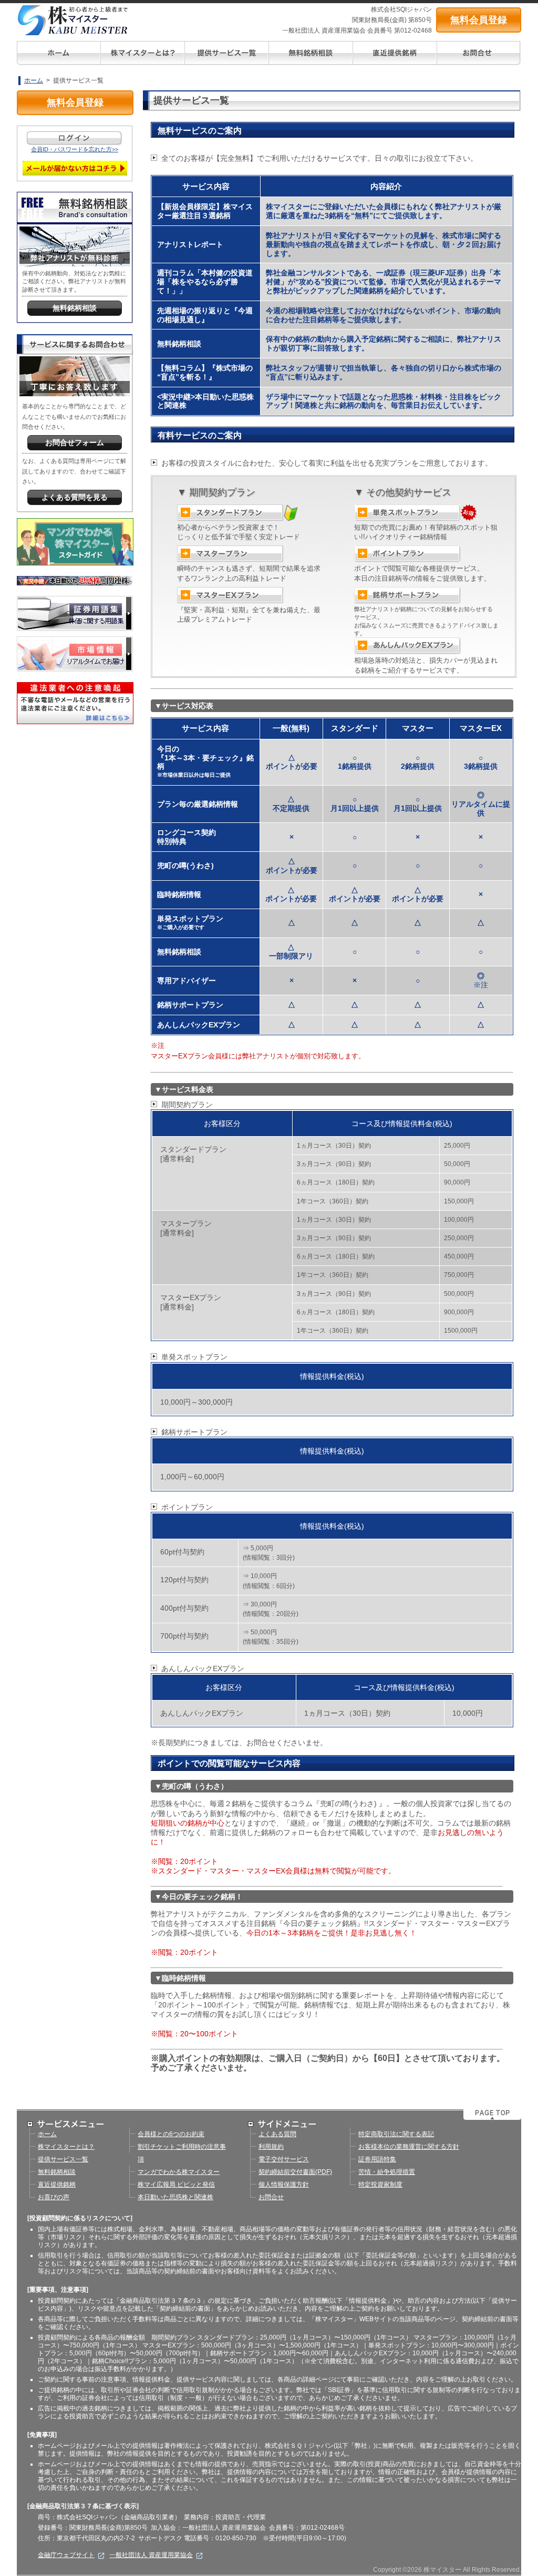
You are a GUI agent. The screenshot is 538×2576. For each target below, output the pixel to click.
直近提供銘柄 (57, 2185)
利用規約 (271, 2147)
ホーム (34, 80)
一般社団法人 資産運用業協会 (151, 2555)
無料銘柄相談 (57, 2172)
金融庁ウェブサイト (66, 2555)
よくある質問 (277, 2134)
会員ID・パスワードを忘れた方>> (75, 149)
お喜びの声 (54, 2197)
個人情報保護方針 (284, 2185)
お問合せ (271, 2197)
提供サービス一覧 (63, 2159)
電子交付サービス (284, 2159)
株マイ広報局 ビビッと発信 (176, 2185)
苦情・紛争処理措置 (387, 2172)
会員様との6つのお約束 (171, 2134)
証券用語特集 (377, 2159)
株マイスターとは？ (66, 2147)
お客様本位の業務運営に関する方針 (409, 2147)
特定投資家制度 (380, 2185)
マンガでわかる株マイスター (179, 2172)
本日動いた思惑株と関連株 (175, 2197)
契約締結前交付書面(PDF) (295, 2172)
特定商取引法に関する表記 (396, 2134)
